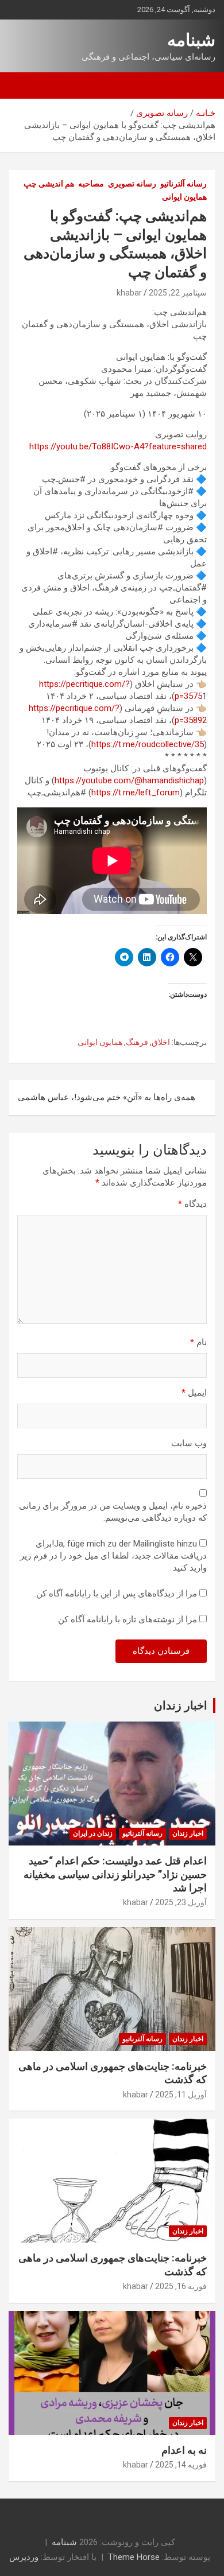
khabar (129, 293)
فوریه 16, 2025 (181, 2286)
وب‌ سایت (189, 1443)
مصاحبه (91, 184)
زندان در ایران (93, 1833)
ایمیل (194, 1393)
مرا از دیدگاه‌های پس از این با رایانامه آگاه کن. (116, 1594)
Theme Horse (134, 2557)
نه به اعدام (184, 2450)
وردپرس (24, 2557)
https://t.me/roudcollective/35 (148, 744)
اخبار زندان (181, 1705)
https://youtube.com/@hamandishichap (129, 780)
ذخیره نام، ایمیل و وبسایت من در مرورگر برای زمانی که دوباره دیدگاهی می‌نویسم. (113, 1512)
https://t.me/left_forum (136, 792)
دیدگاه (192, 1204)
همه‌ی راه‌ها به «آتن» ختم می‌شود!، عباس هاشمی (107, 1097)
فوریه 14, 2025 (181, 2465)
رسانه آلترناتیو (184, 184)
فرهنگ (137, 1042)
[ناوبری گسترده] (201, 86)
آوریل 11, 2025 (181, 2095)
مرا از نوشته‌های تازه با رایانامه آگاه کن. (127, 1619)
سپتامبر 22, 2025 (178, 293)
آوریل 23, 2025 (181, 1902)
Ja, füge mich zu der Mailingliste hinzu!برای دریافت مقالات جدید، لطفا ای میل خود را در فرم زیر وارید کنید (113, 1556)
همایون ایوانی (184, 197)
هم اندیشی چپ (49, 184)
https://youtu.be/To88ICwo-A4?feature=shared (118, 446)
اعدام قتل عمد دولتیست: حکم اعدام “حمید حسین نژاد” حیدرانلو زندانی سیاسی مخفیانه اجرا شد (115, 1874)
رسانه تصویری (132, 184)
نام (198, 1342)
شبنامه (191, 40)
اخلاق (161, 1042)
